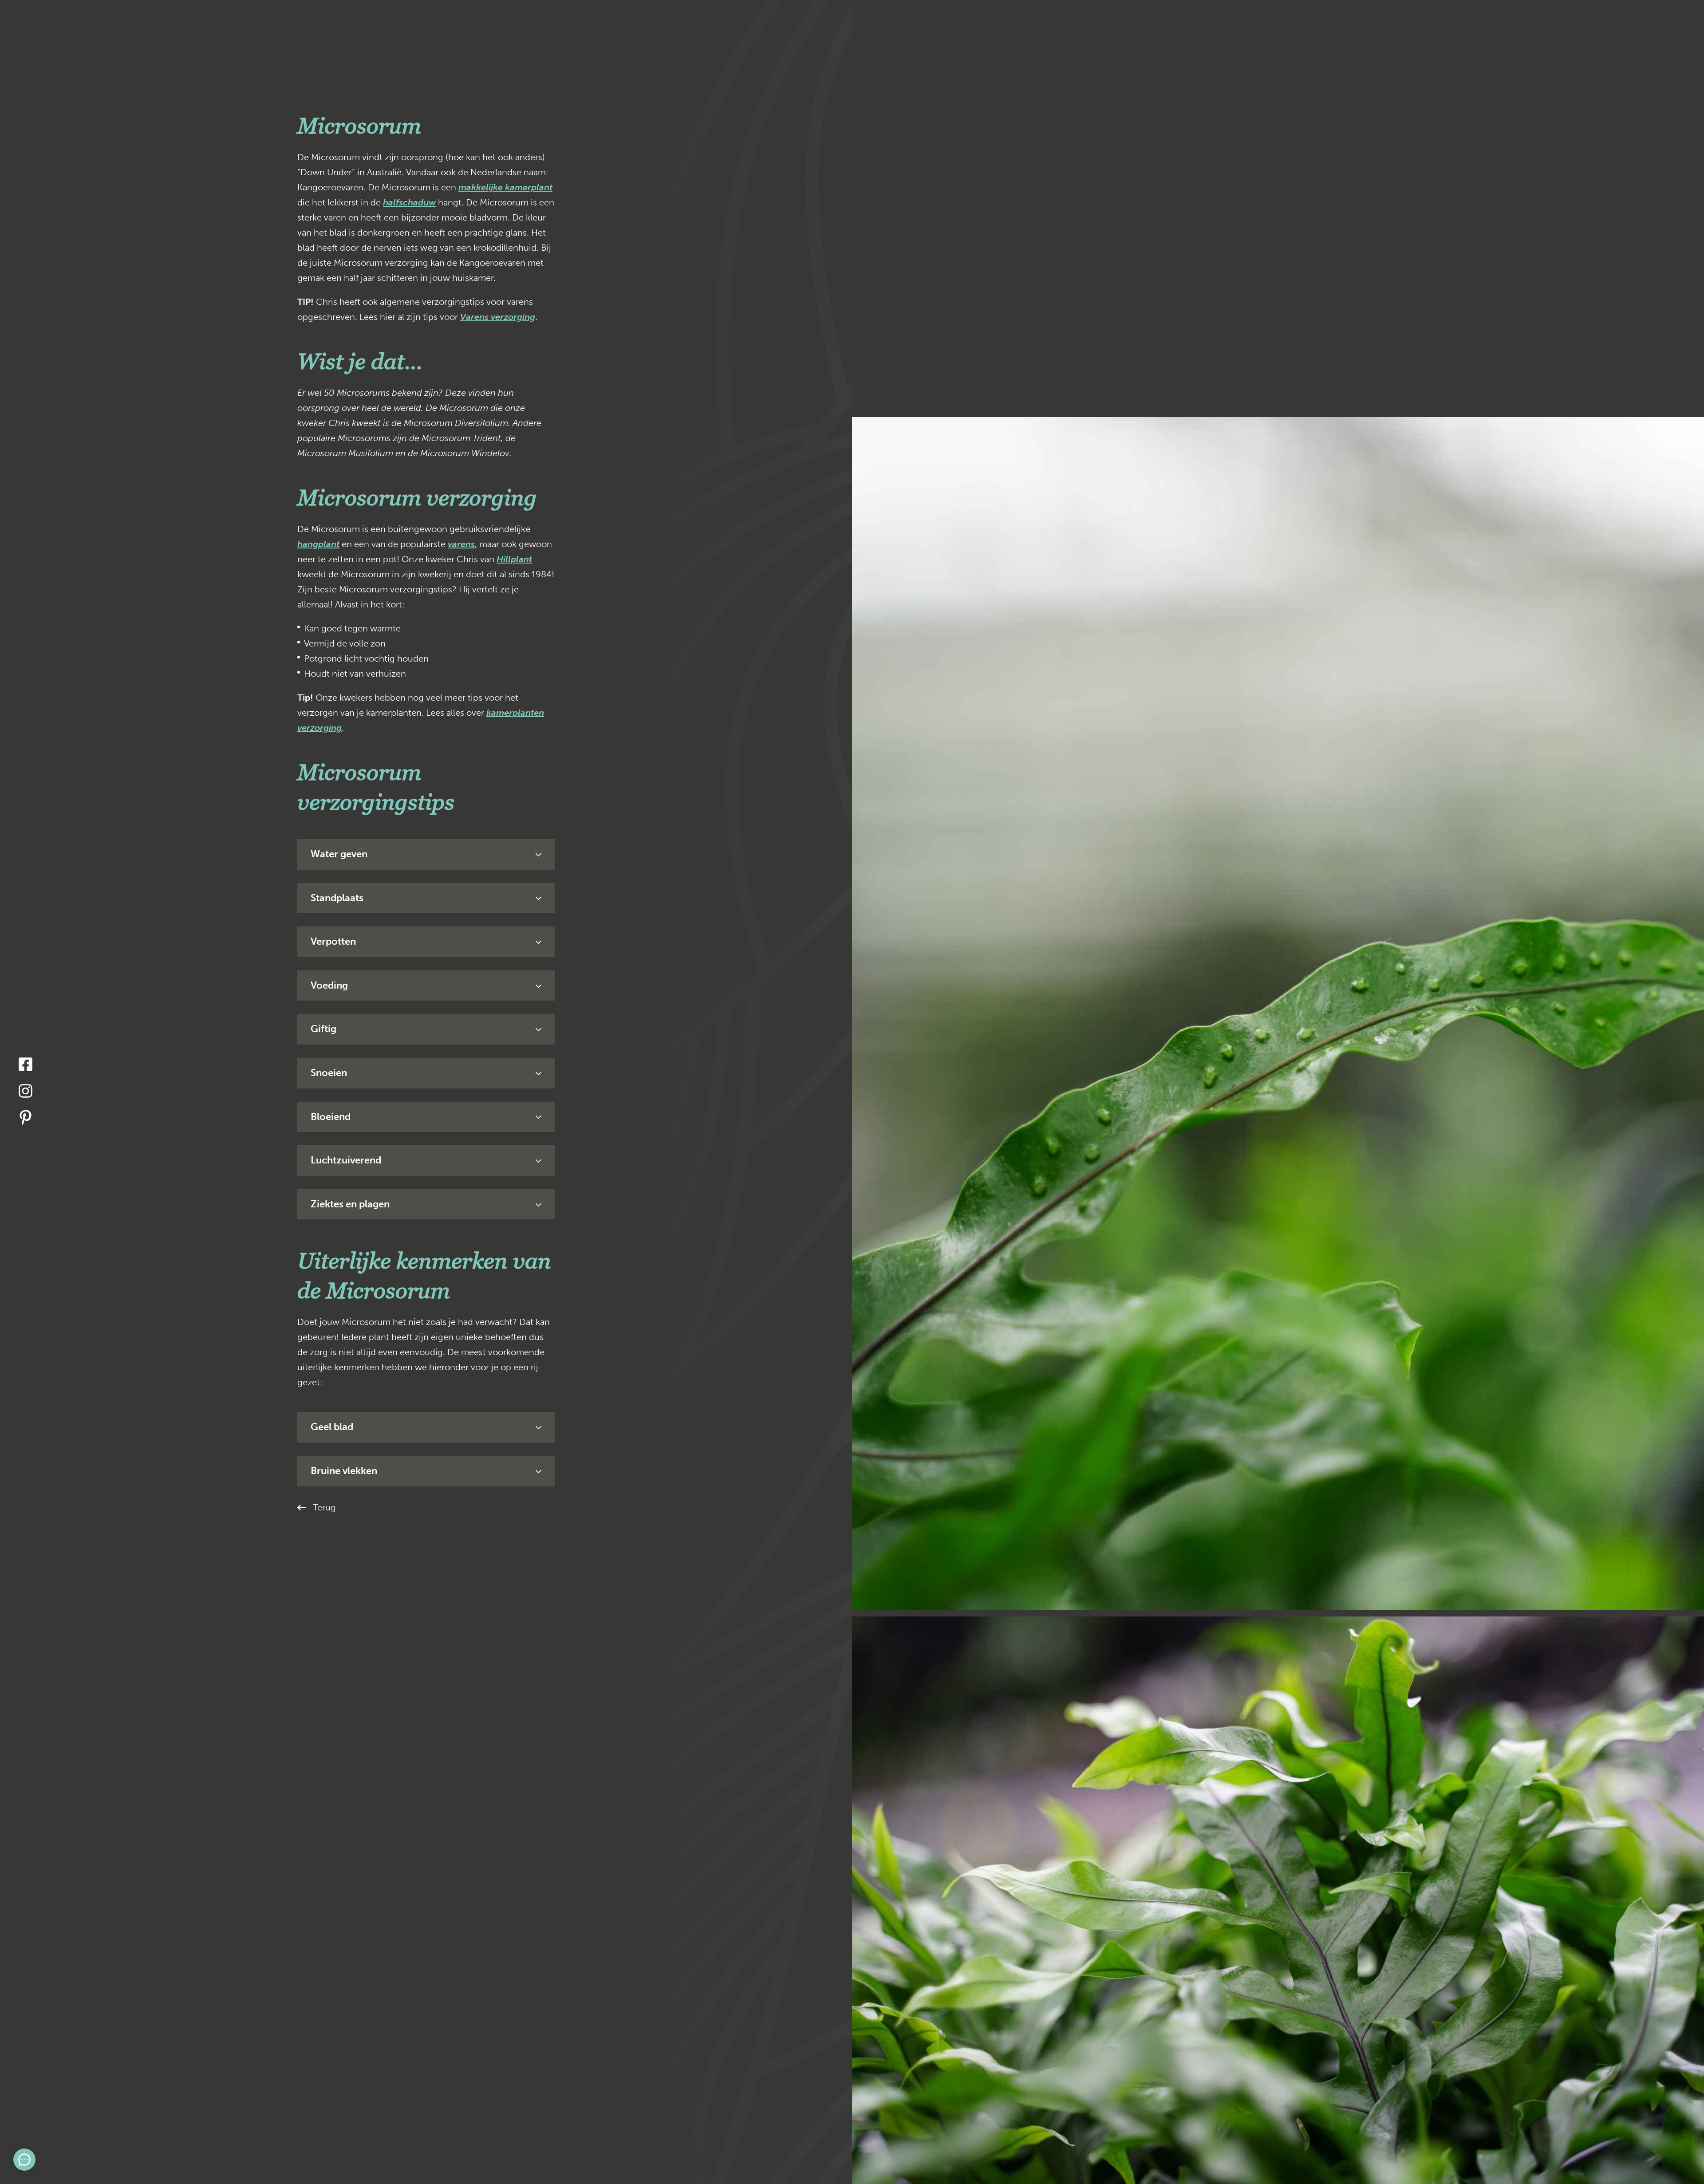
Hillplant (514, 559)
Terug (324, 1507)
